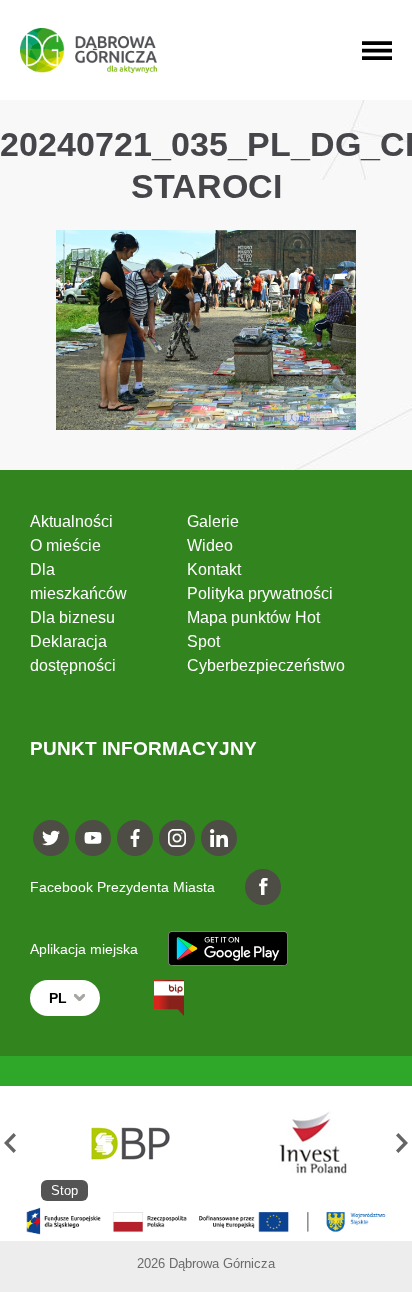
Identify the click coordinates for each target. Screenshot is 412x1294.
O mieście (65, 545)
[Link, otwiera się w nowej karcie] (151, 998)
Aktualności (71, 521)
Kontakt (214, 569)
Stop (64, 1190)
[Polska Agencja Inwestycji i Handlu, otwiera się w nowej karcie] (304, 1143)
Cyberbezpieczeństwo (266, 665)
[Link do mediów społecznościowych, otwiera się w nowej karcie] (51, 838)
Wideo (210, 545)
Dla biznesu (72, 617)
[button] (10, 1143)
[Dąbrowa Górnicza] (88, 50)
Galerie (213, 521)
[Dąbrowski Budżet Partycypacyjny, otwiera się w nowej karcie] (129, 1143)
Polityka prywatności (260, 593)
